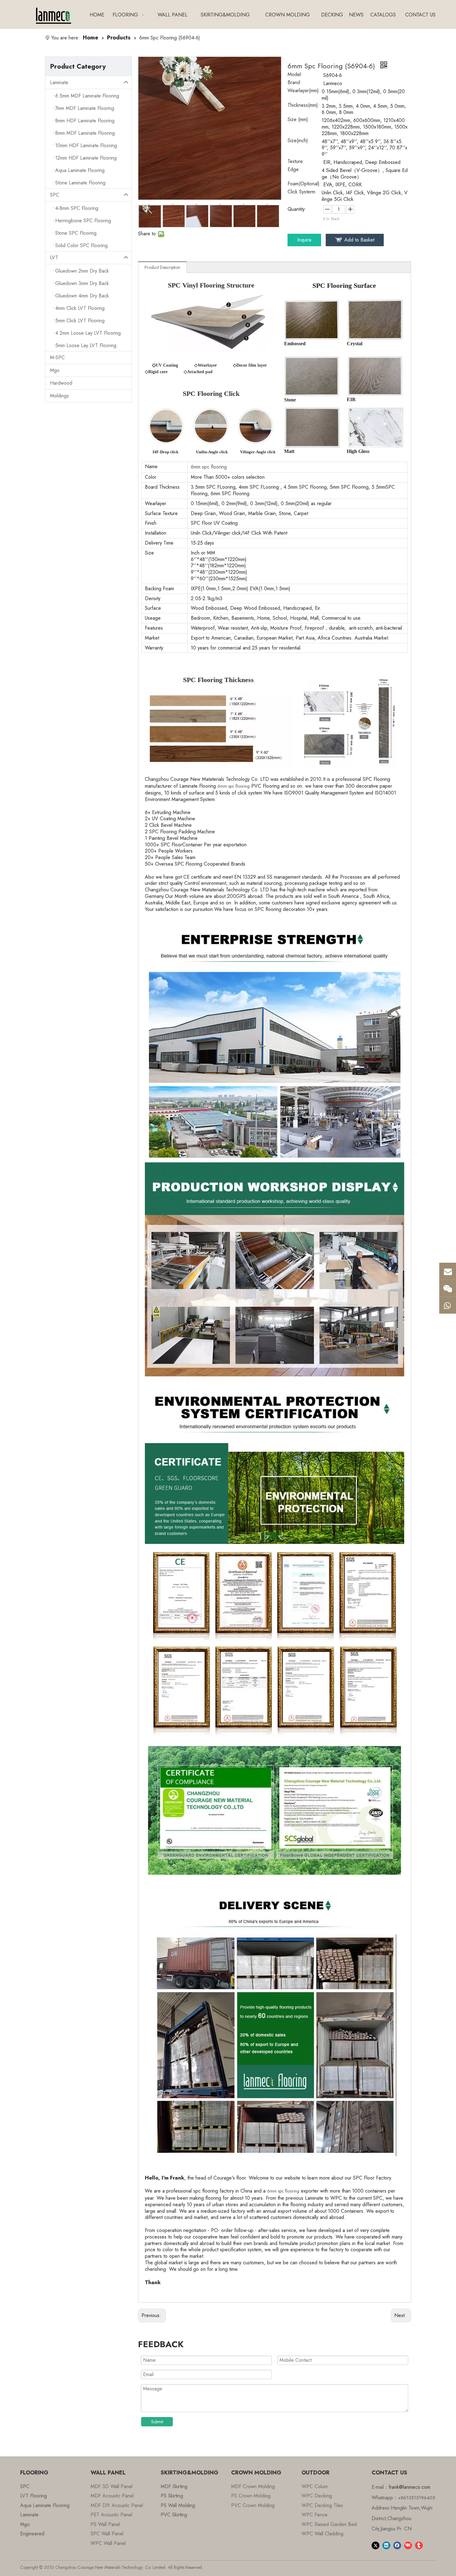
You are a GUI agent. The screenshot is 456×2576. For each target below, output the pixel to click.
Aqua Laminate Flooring (45, 2505)
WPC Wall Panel (108, 2543)
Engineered (32, 2534)
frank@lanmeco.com (409, 2487)
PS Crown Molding (251, 2496)
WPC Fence (315, 2515)
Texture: (296, 162)
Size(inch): (299, 141)
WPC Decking (317, 2496)
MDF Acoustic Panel (112, 2496)
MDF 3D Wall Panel (112, 2486)
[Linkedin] (386, 2545)
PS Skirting (172, 2496)
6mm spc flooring (234, 786)
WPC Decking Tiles (322, 2505)
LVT (54, 258)
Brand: (295, 83)
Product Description (162, 267)
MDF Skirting (174, 2486)
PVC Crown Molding (253, 2505)
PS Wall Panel (105, 2524)
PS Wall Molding (178, 2505)
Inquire (304, 240)
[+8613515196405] (448, 1305)
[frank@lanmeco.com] (448, 1271)
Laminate (59, 82)
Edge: (294, 170)
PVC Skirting (174, 2515)
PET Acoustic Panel (111, 2515)
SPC (55, 195)
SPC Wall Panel (107, 2534)
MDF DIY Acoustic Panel (117, 2505)
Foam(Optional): (304, 184)
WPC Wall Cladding (322, 2534)
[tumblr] (419, 2545)
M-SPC (57, 358)
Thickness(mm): (304, 106)
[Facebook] (397, 2545)
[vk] (408, 2545)
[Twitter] (376, 2545)
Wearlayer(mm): (304, 91)
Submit (157, 2422)
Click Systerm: (302, 192)
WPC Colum (315, 2486)
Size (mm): (299, 120)
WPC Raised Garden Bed (329, 2524)
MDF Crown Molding (253, 2486)
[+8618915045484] (448, 1288)
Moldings (59, 396)
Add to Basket (359, 240)
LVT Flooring (34, 2496)
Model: (295, 75)
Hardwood (61, 383)
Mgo (55, 370)
